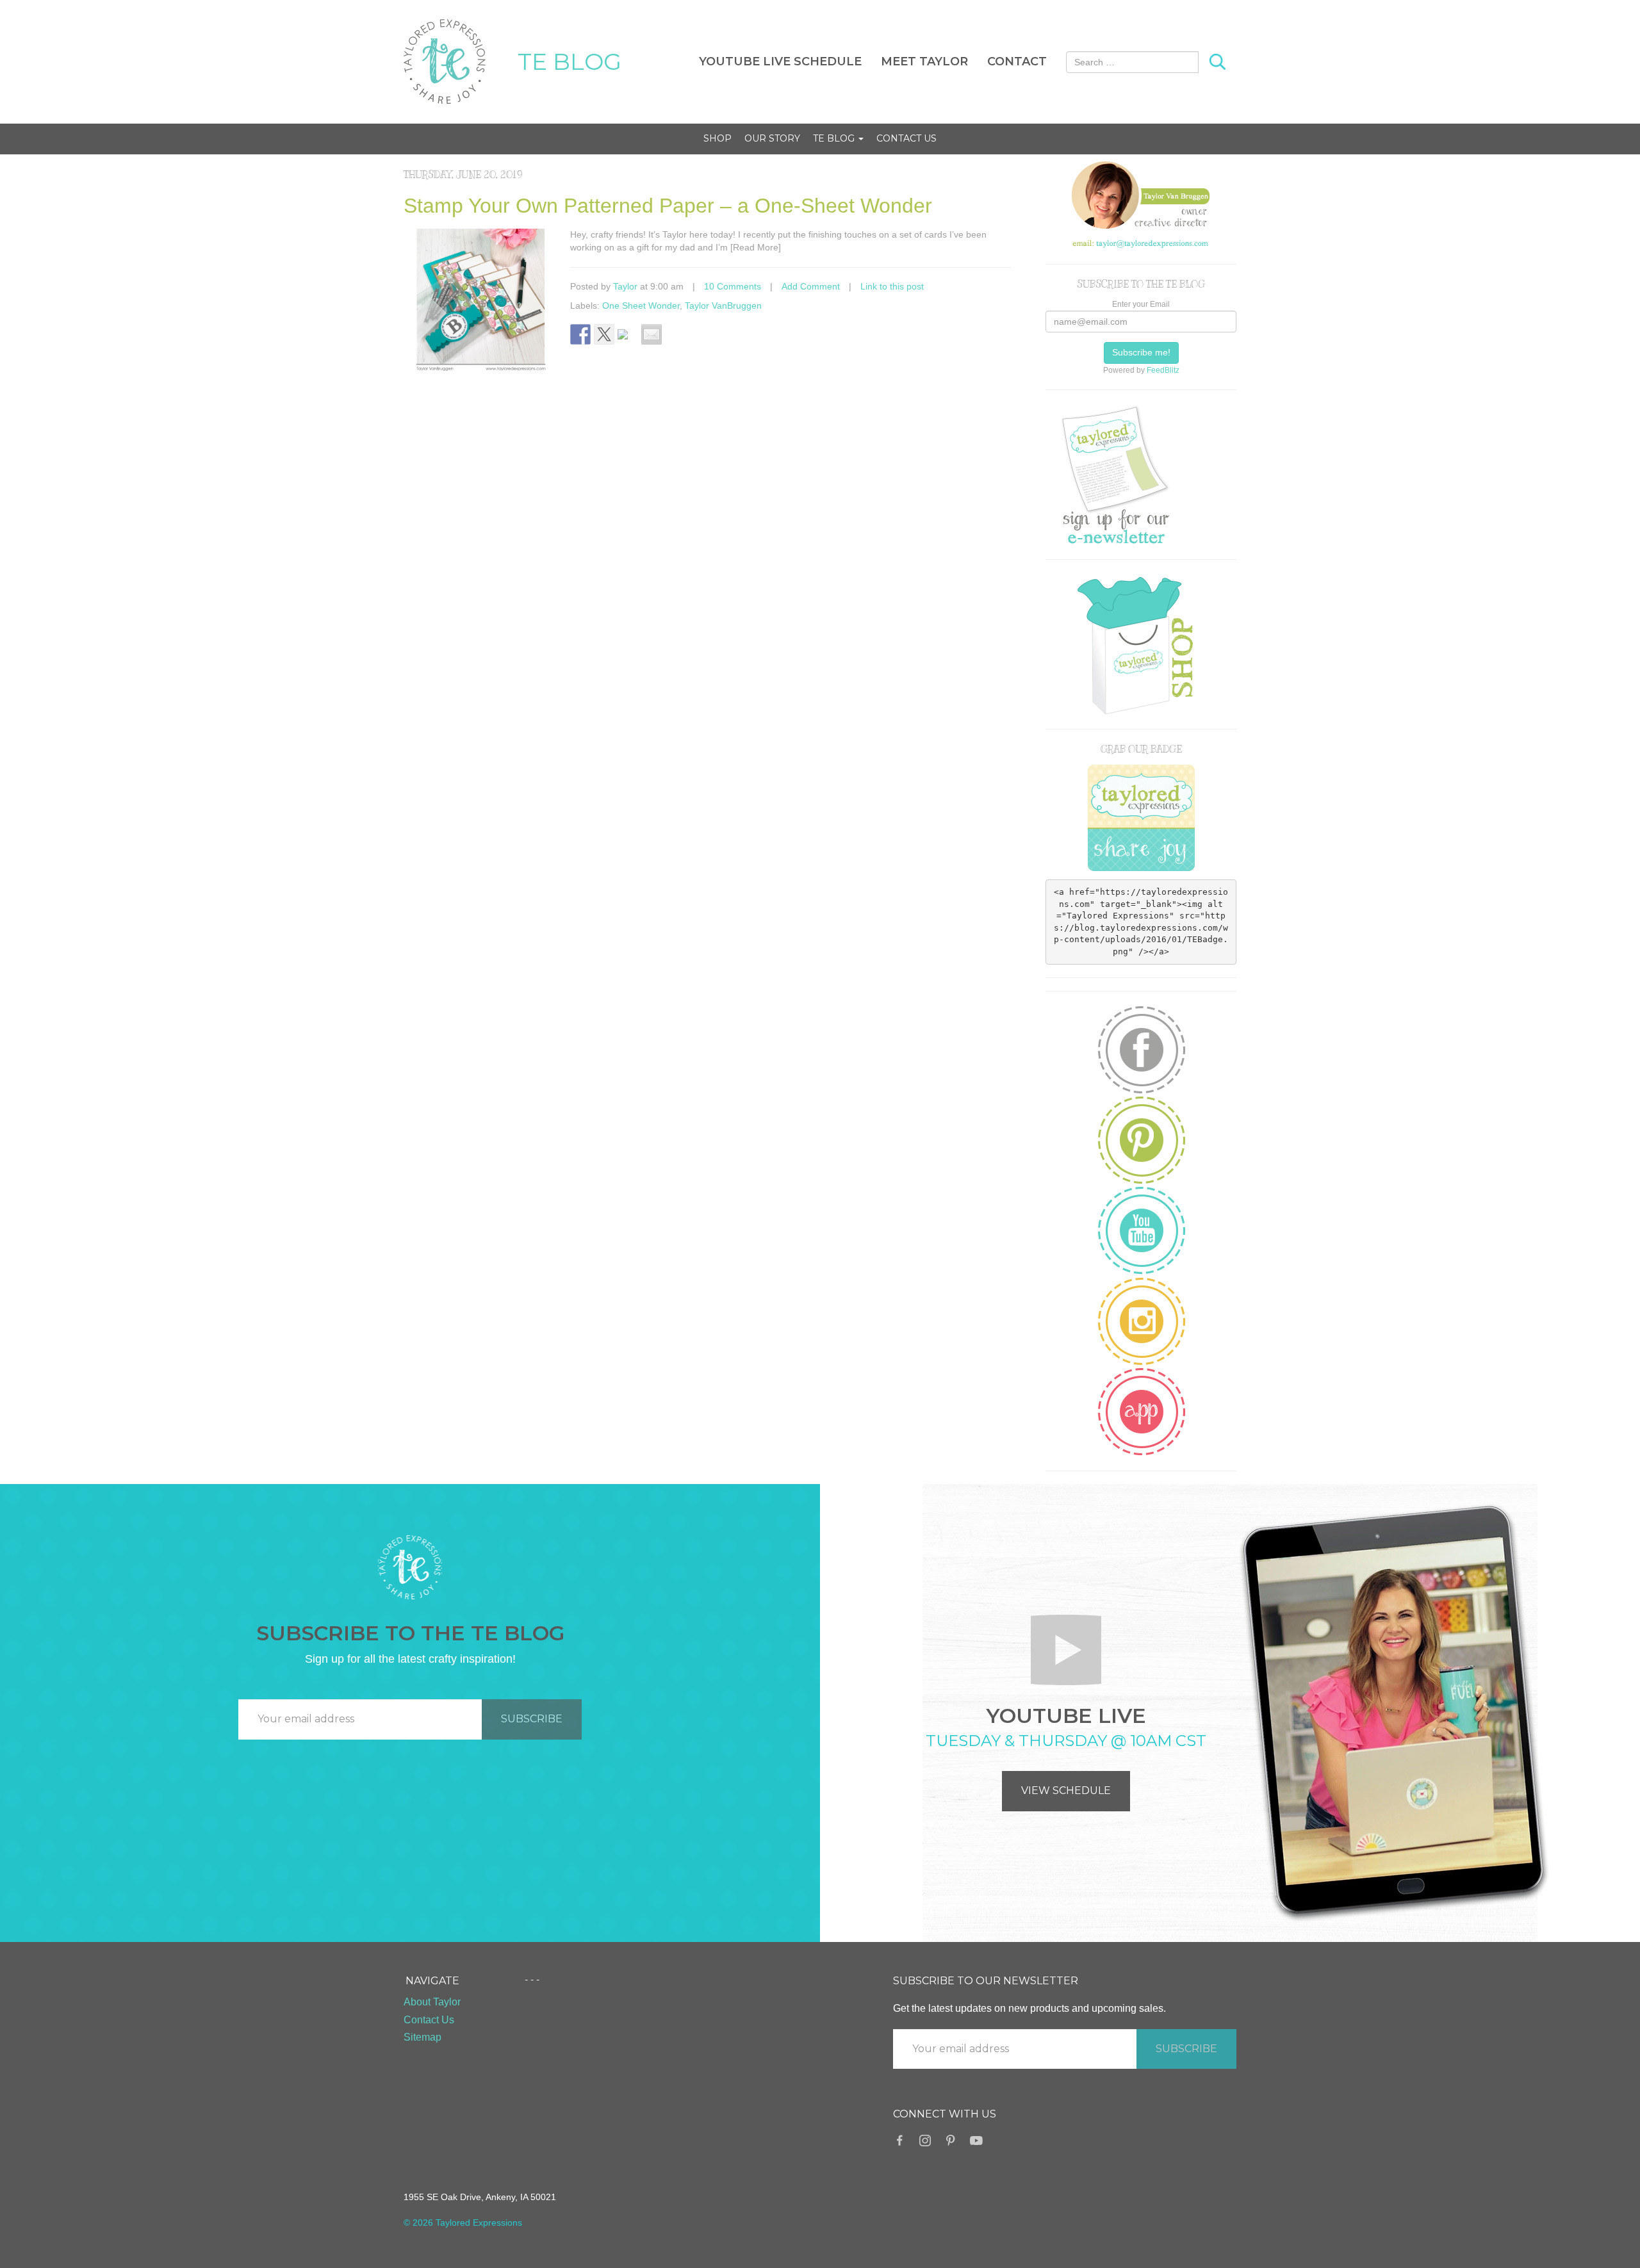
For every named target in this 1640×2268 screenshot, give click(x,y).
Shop (717, 138)
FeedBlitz (1163, 370)
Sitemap (422, 2037)
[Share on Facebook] (580, 334)
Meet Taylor (924, 61)
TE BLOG (570, 61)
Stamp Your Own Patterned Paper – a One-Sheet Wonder (668, 206)
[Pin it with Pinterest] (628, 339)
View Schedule (1066, 1791)
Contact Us (906, 138)
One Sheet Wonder (641, 306)
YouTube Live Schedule (780, 61)
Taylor (625, 286)
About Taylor (432, 2002)
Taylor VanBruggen (723, 306)
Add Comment (811, 286)
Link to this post (892, 286)
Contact (1017, 61)
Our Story (772, 138)
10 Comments (733, 286)
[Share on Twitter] (604, 334)
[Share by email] (652, 334)
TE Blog (835, 138)
